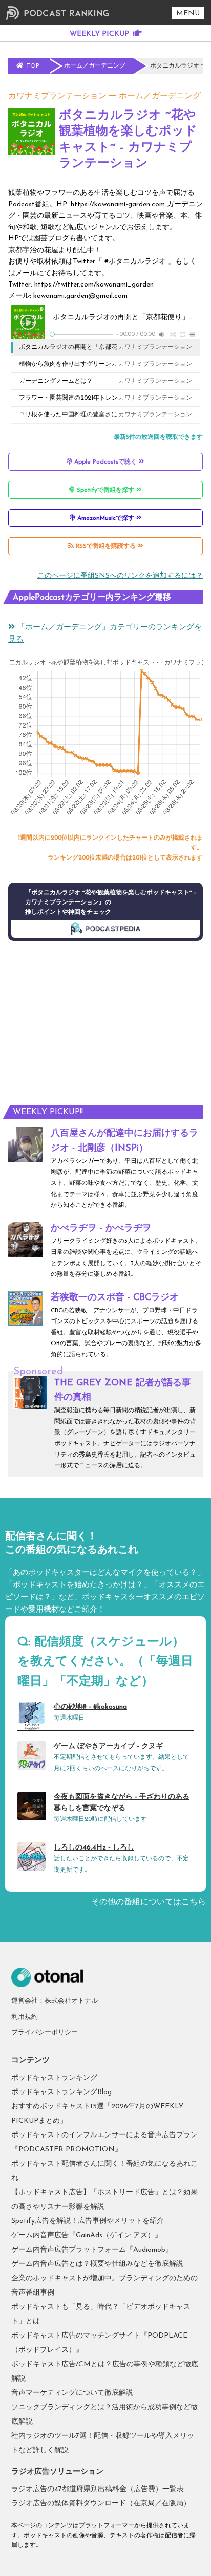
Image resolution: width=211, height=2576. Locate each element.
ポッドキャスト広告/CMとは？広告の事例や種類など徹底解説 (105, 2372)
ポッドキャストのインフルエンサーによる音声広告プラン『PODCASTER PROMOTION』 (104, 2142)
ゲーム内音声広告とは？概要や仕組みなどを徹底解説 (97, 2264)
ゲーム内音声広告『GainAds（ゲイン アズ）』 (87, 2236)
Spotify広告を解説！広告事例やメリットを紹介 (88, 2221)
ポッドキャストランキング (54, 2078)
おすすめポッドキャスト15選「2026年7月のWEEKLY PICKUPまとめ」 (97, 2114)
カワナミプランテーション (57, 96)
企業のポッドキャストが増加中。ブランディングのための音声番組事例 (104, 2286)
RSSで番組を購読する (106, 546)
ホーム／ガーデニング (160, 96)
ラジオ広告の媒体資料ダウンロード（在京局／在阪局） (101, 2504)
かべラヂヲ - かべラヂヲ (101, 1229)
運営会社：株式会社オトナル (55, 2001)
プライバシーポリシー (45, 2032)
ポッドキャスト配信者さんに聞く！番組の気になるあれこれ (104, 2171)
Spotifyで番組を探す (105, 490)
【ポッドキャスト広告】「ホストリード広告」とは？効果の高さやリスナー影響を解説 (104, 2200)
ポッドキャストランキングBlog (61, 2092)
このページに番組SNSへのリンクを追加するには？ (120, 576)
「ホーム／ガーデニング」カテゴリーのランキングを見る (105, 634)
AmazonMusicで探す (106, 518)
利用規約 (25, 2017)
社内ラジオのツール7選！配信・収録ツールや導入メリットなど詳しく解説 (103, 2443)
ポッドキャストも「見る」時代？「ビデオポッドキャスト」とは (101, 2314)
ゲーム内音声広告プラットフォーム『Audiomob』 (92, 2250)
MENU (188, 14)
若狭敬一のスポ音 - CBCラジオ (115, 1298)
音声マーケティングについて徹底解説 (72, 2393)
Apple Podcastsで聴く (105, 462)
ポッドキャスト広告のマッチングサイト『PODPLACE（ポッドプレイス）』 (99, 2343)
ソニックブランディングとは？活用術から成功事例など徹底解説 (104, 2415)
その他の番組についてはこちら (149, 1902)
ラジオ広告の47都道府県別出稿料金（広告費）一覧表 (98, 2489)
